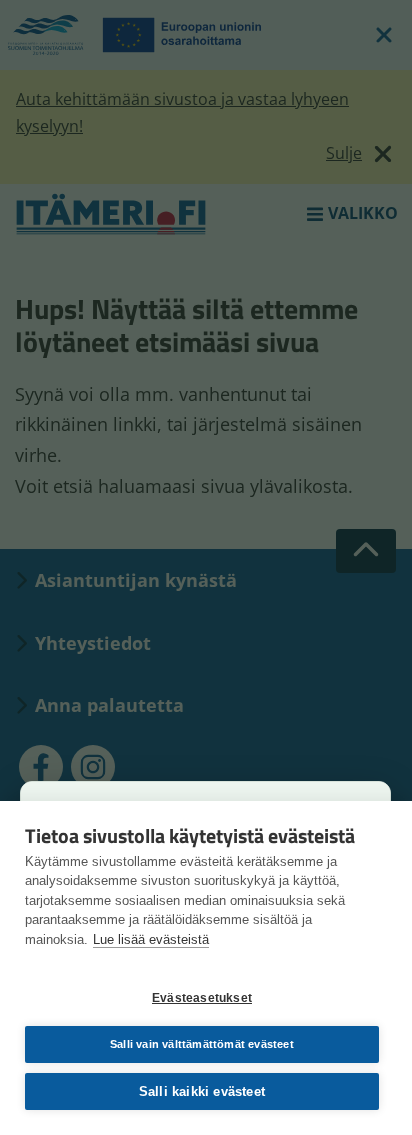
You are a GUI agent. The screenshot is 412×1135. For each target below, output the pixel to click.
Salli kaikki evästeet (202, 1091)
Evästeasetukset (202, 998)
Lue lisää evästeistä (151, 939)
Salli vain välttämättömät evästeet (202, 1044)
